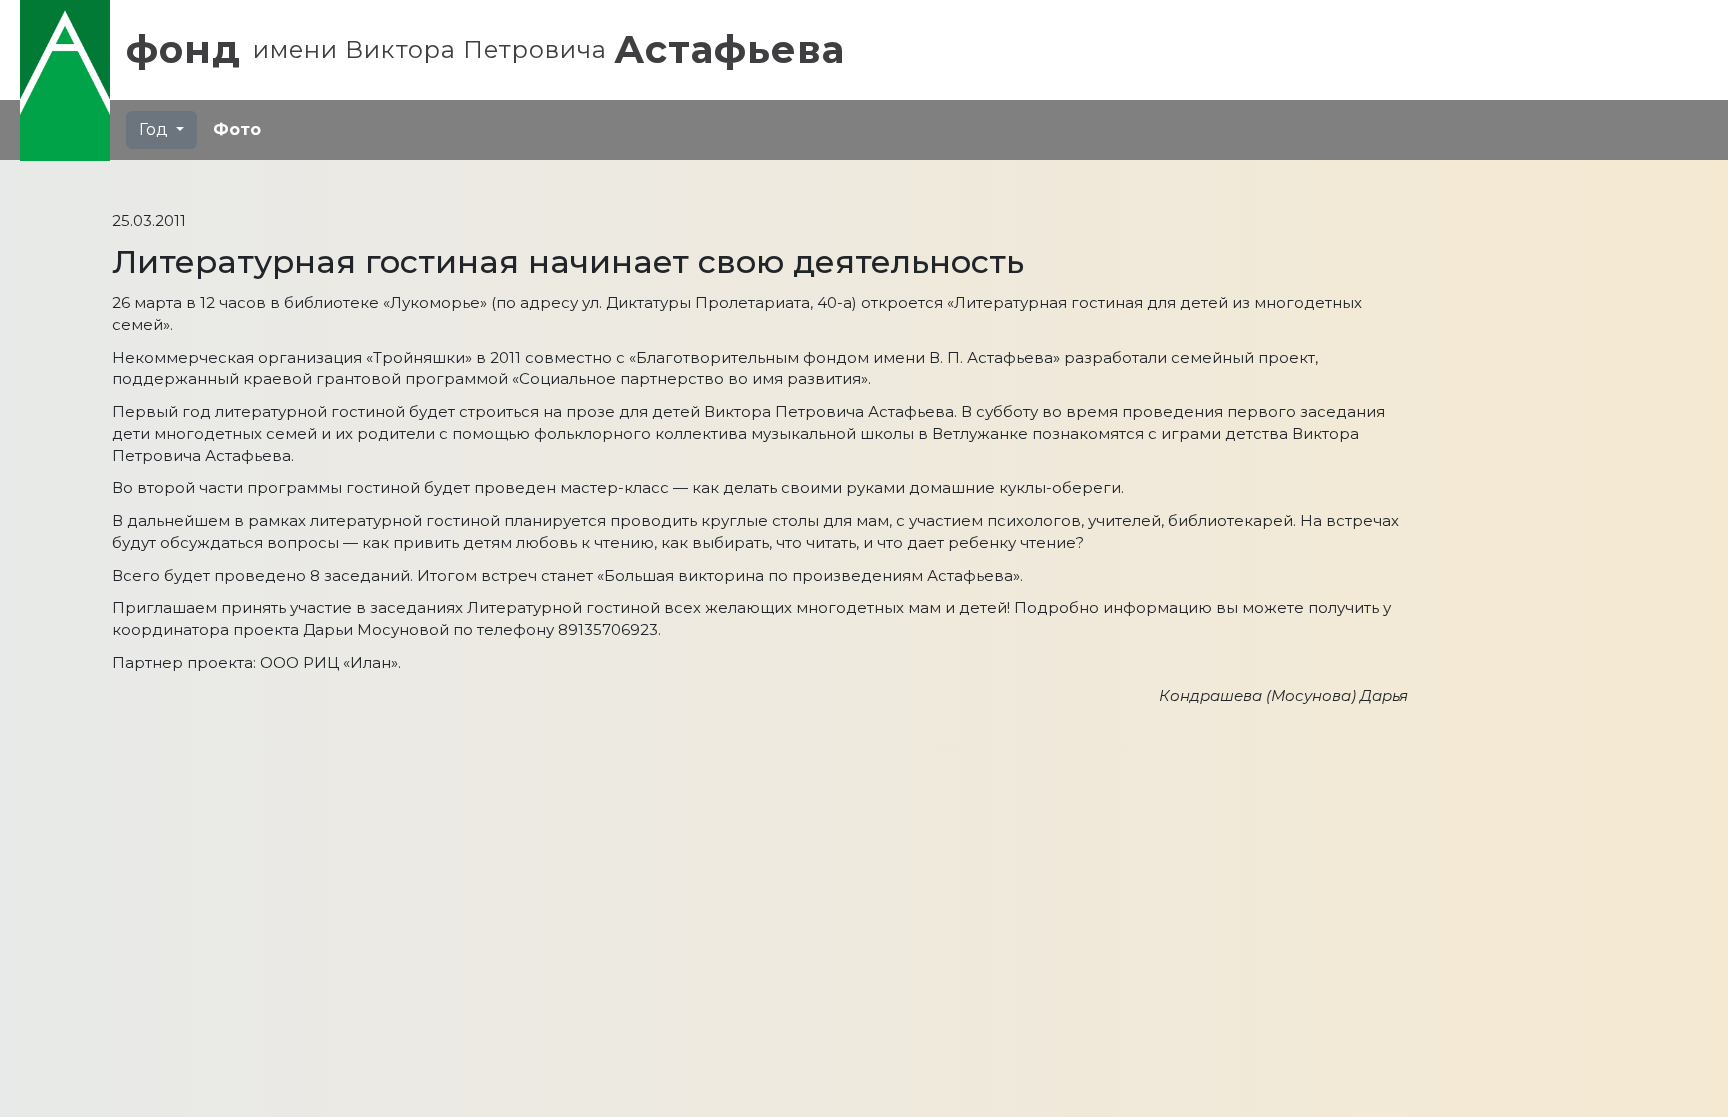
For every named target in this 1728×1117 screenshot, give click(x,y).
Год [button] (155, 129)
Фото (237, 129)
